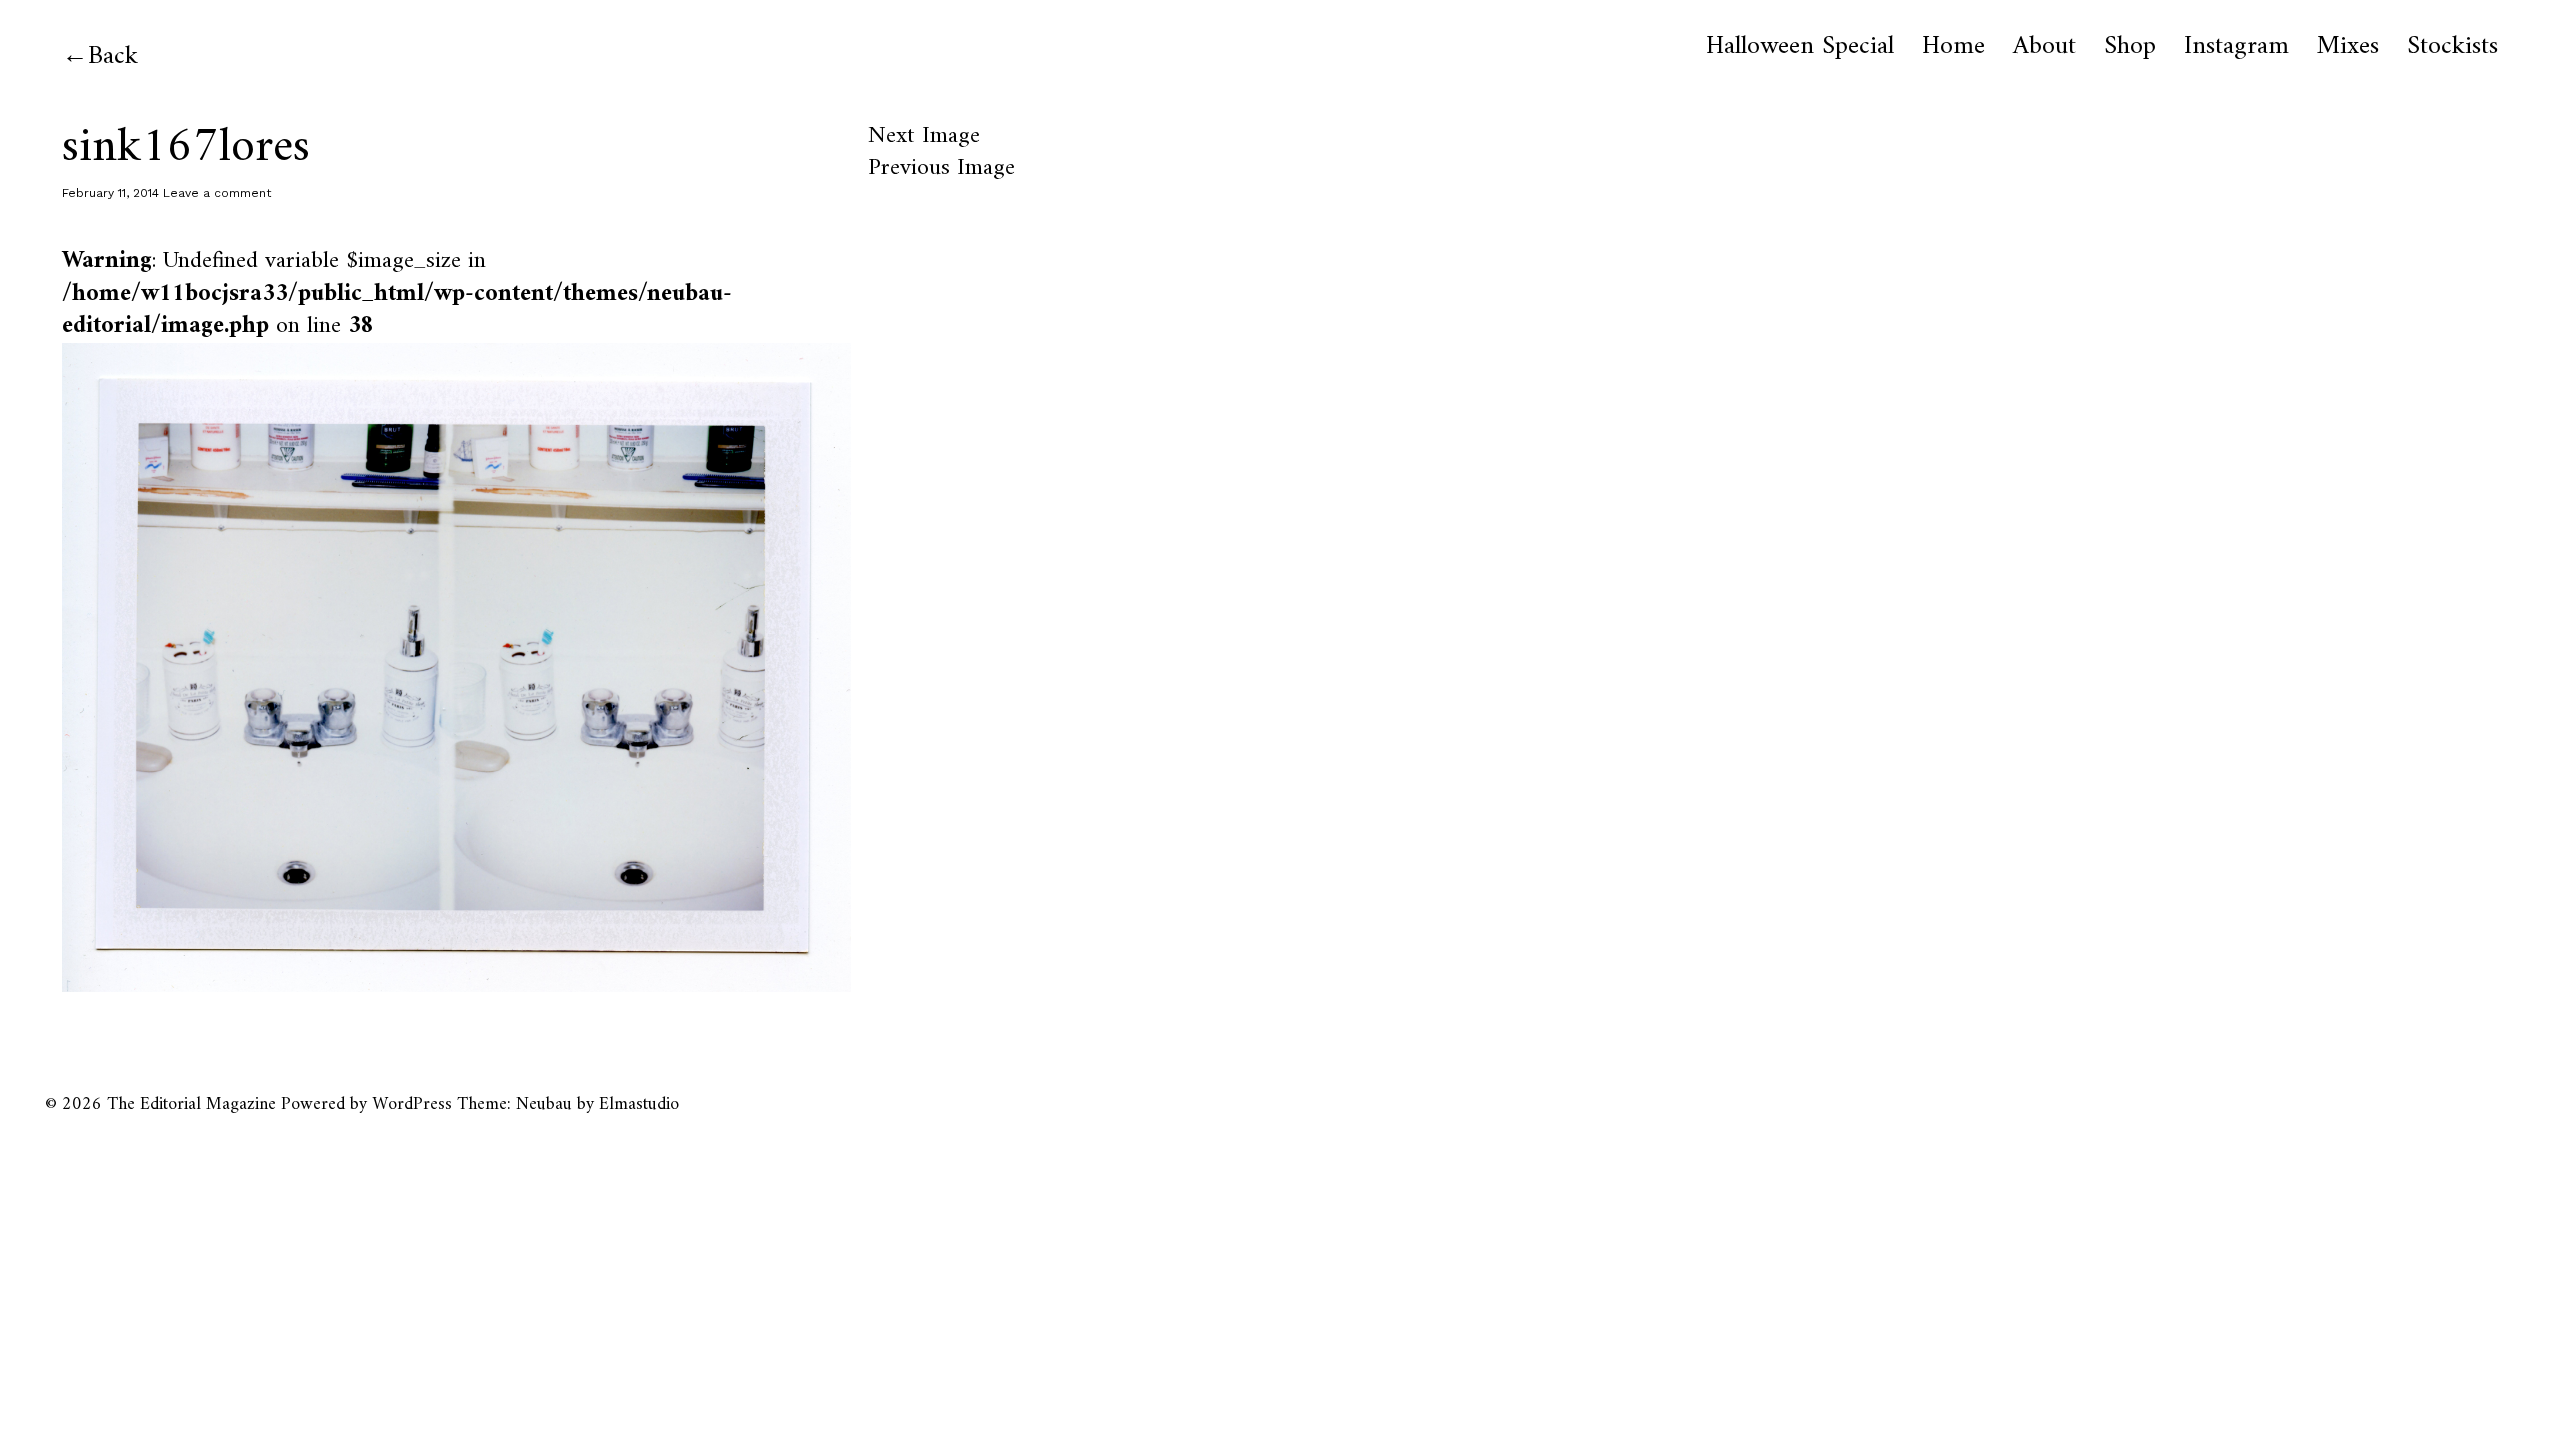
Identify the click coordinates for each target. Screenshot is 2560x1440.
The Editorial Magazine (191, 1104)
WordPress (412, 1104)
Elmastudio (639, 1104)
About (2044, 47)
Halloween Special (1800, 47)
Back (113, 56)
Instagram (2236, 47)
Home (1953, 47)
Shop (2130, 47)
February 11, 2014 (110, 193)
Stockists (2452, 47)
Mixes (2348, 47)
